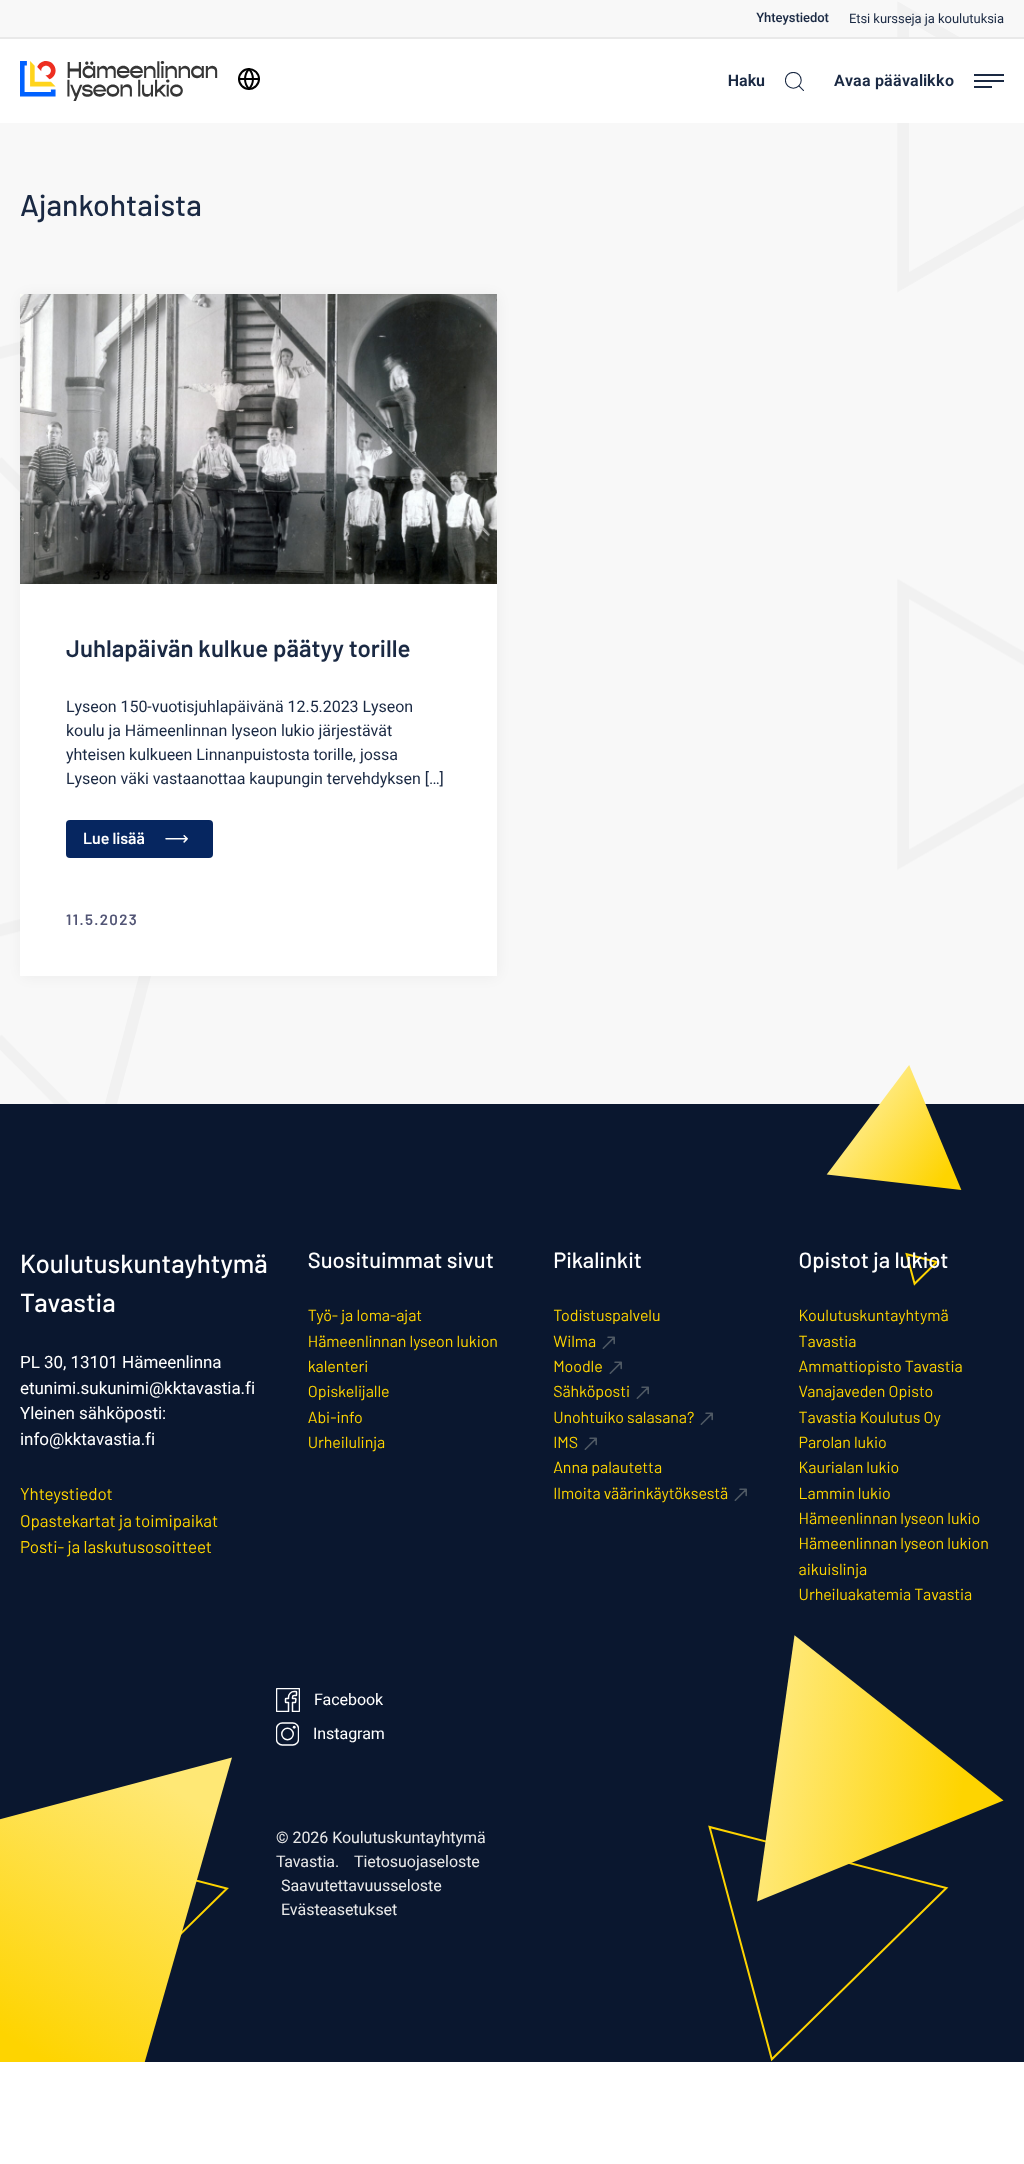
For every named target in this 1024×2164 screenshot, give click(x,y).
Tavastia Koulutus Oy (870, 1417)
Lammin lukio (845, 1493)
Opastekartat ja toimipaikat (119, 1521)
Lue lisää (114, 838)
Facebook (348, 1700)
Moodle (578, 1366)
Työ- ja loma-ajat (365, 1315)
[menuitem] (802, 18)
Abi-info (335, 1417)
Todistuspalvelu (606, 1315)
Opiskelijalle (349, 1391)
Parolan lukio (843, 1442)
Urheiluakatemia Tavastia (886, 1594)
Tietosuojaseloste (417, 1862)
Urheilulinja (346, 1442)
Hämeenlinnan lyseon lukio (890, 1518)
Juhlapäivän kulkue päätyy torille (238, 647)
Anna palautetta (607, 1467)
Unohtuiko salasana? (623, 1417)
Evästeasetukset (339, 1910)
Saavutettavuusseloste (361, 1886)
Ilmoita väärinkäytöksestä (640, 1493)
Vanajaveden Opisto (866, 1391)
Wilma (574, 1341)
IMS (565, 1442)
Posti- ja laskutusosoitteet (116, 1547)
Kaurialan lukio (849, 1467)
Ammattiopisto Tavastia (881, 1366)
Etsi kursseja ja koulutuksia (926, 19)
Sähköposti (591, 1391)
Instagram (348, 1734)
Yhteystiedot (792, 18)
